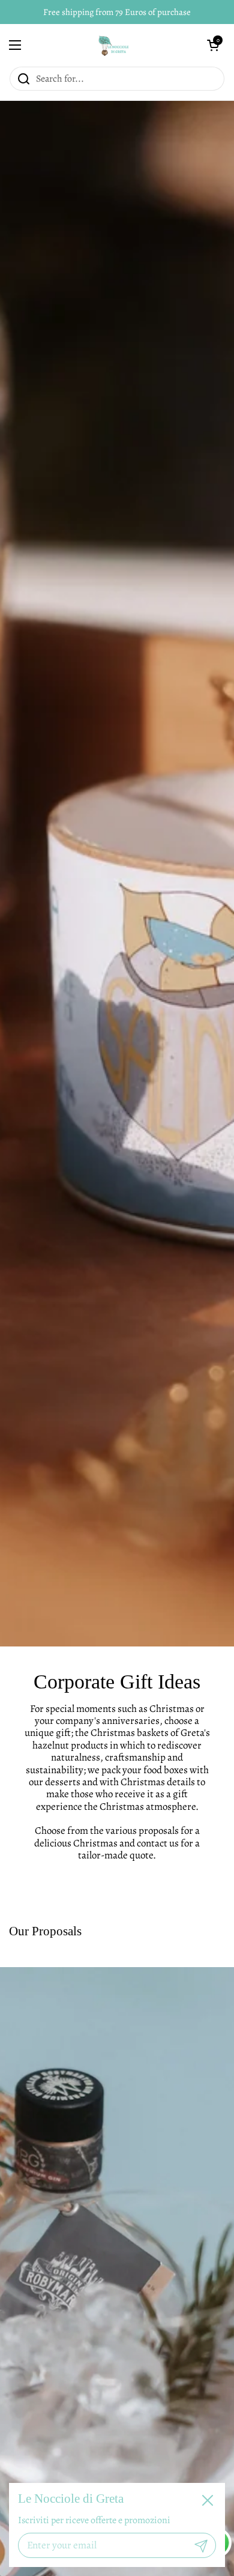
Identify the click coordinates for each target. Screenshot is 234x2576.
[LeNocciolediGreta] (114, 45)
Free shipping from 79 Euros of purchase (117, 12)
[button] (213, 45)
